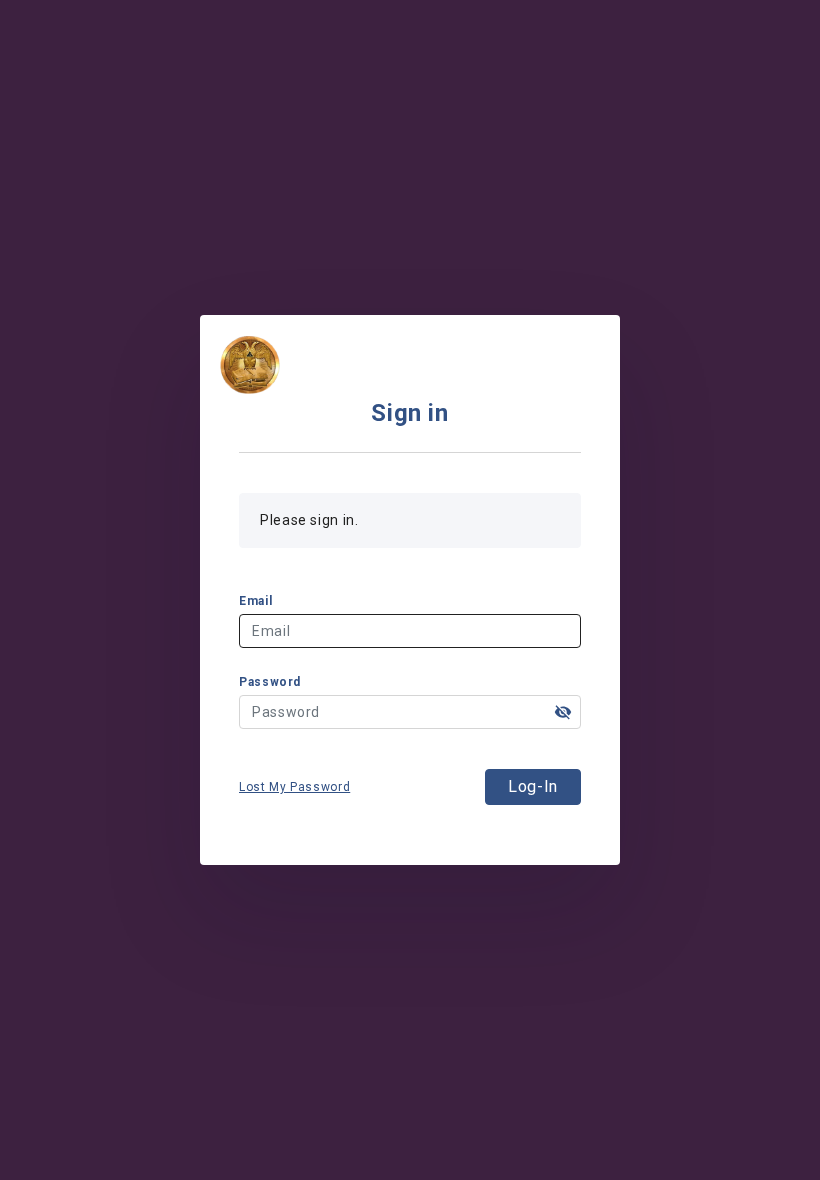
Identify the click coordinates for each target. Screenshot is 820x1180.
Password (270, 682)
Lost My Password (294, 787)
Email (255, 601)
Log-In (533, 786)
